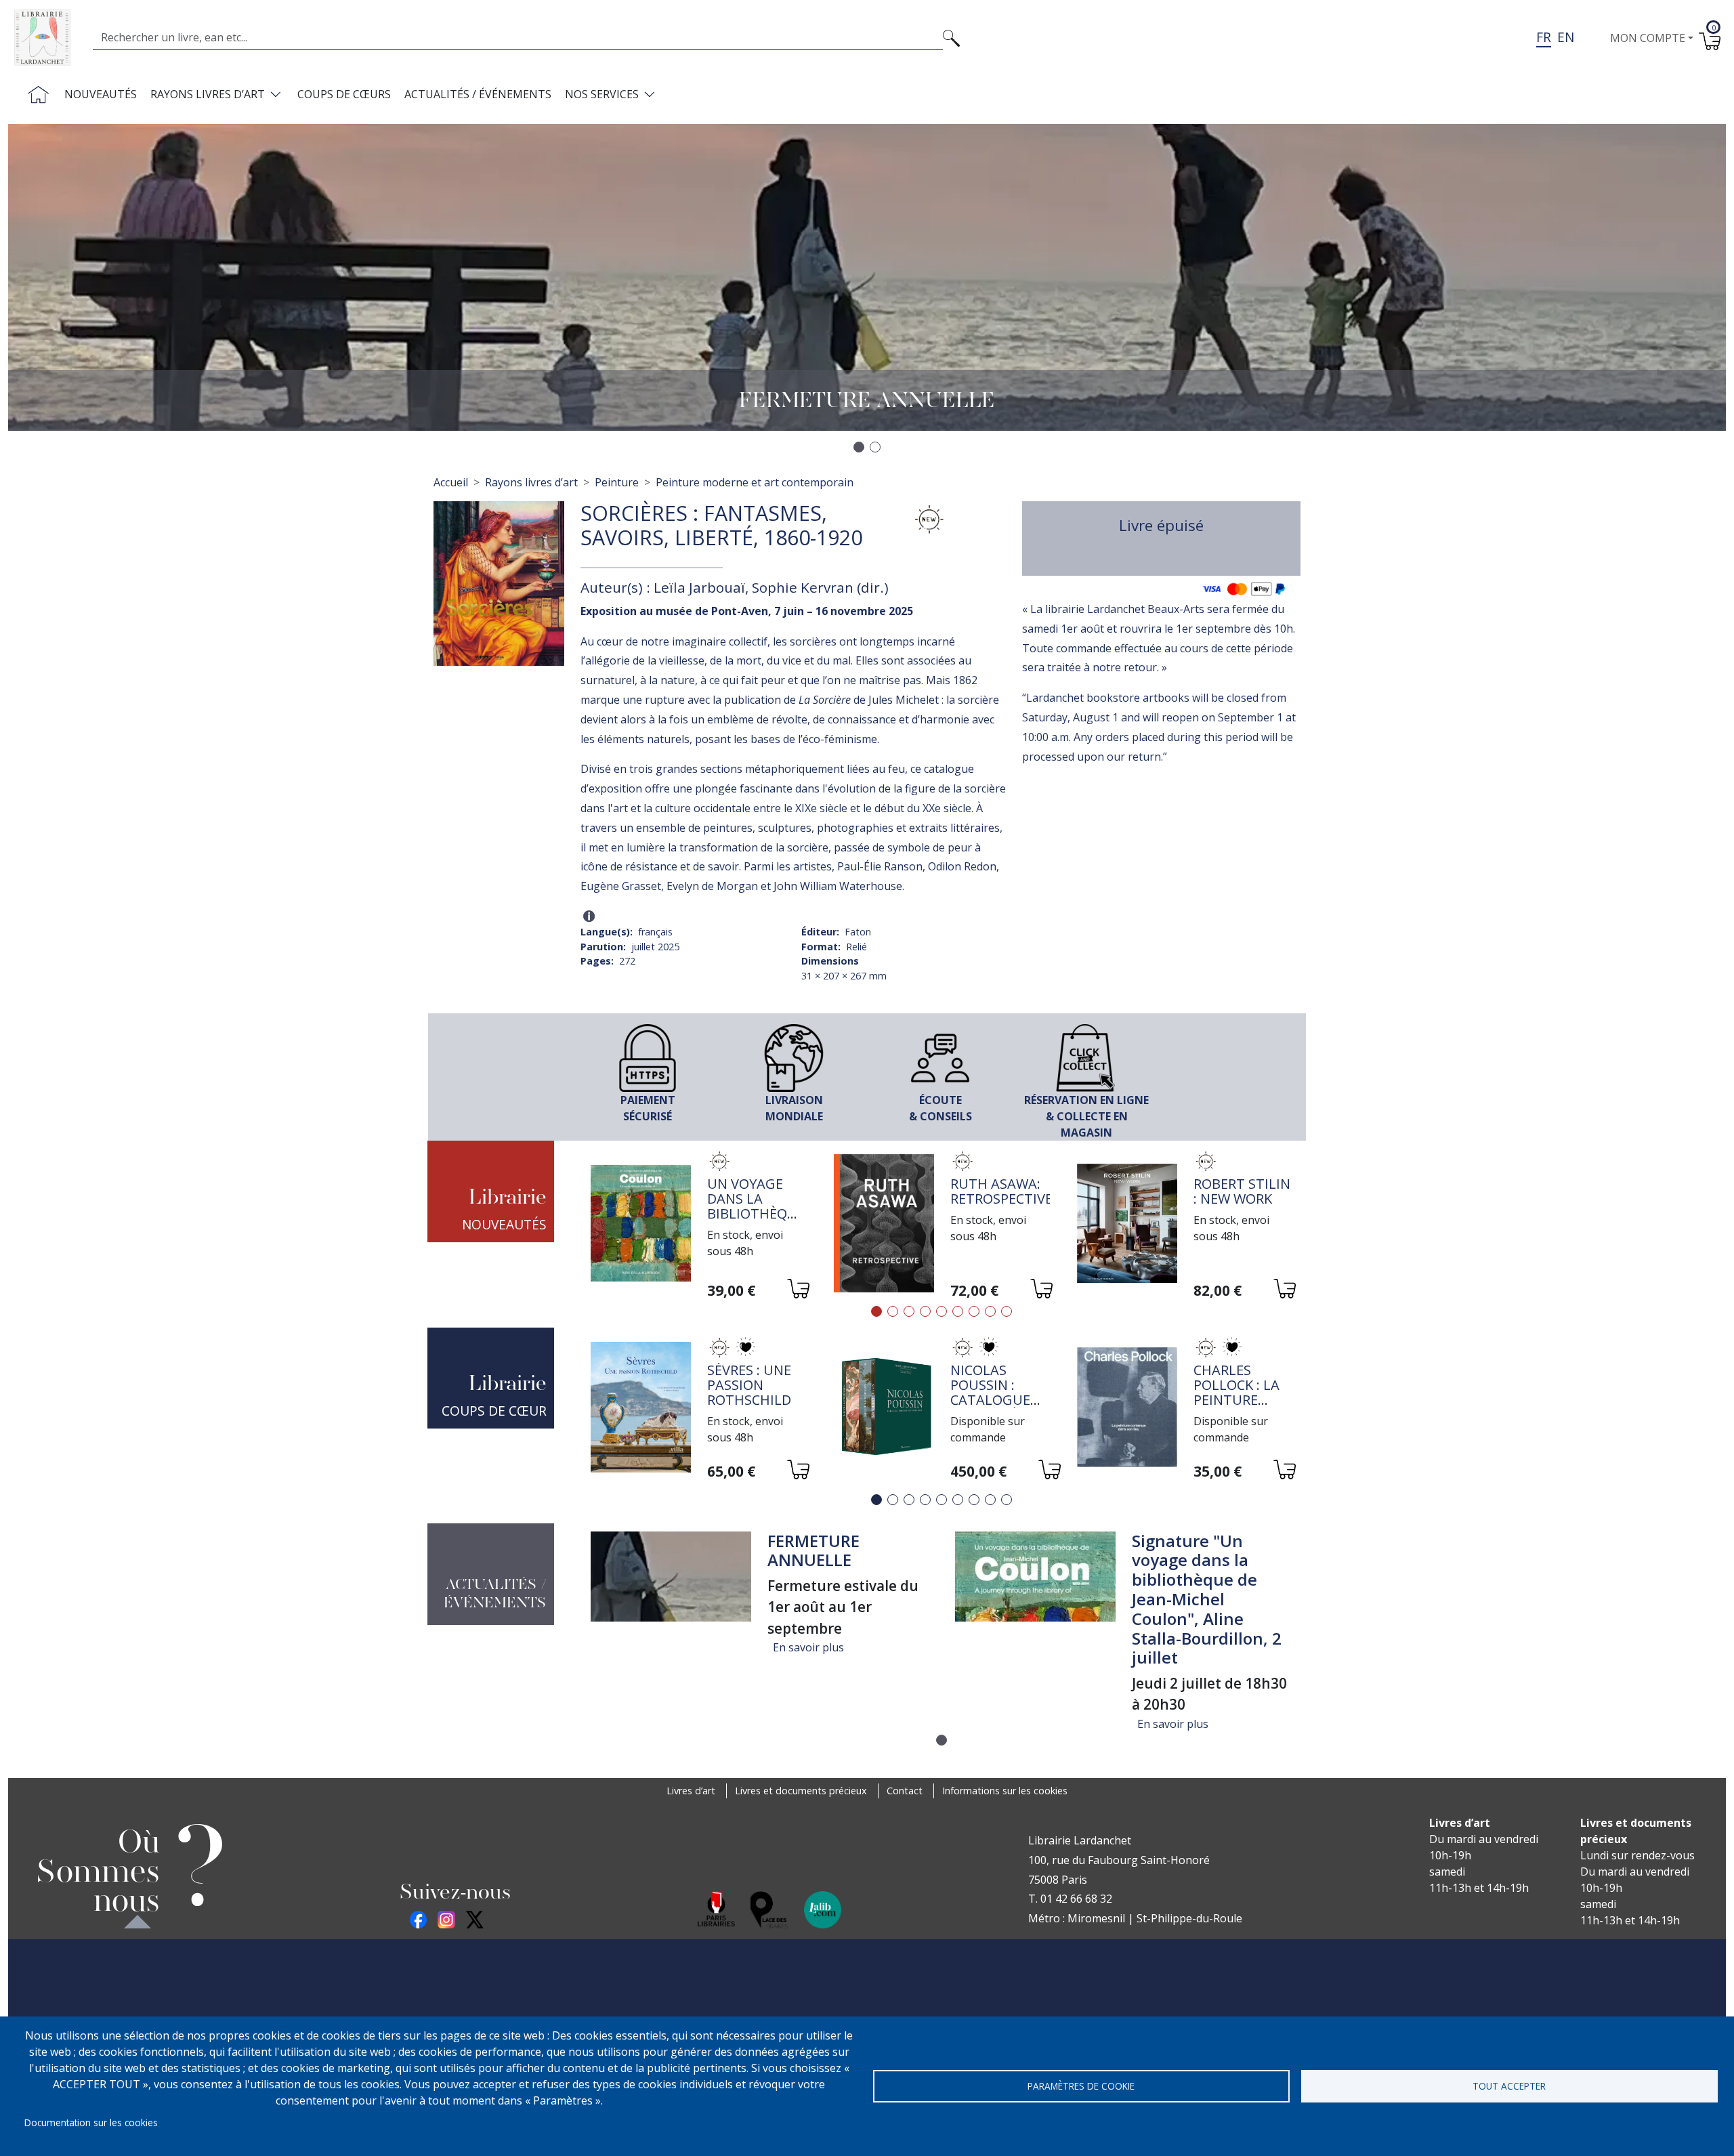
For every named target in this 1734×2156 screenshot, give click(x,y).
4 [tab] (925, 1311)
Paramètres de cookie (1081, 2086)
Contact (905, 1791)
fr (1544, 37)
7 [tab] (974, 1311)
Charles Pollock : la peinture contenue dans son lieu (1243, 1400)
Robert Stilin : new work (1242, 1191)
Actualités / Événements (478, 94)
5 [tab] (942, 1311)
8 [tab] (990, 1311)
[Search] (951, 37)
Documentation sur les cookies (91, 2122)
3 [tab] (909, 1311)
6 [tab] (958, 1311)
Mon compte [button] (1648, 38)
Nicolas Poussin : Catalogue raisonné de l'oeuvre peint (994, 1407)
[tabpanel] (699, 1226)
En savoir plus (808, 1647)
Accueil (451, 482)
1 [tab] (876, 1311)
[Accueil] (48, 38)
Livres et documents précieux (801, 1791)
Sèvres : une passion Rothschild (749, 1385)
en (1566, 37)
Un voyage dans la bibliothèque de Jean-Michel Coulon (756, 1221)
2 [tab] (893, 1311)
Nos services (602, 94)
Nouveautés (101, 94)
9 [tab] (1007, 1311)
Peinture (617, 482)
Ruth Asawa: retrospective (1001, 1191)
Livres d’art (691, 1791)
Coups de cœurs (344, 94)
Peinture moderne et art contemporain (755, 482)
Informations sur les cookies (1005, 1791)
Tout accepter (1509, 2086)
